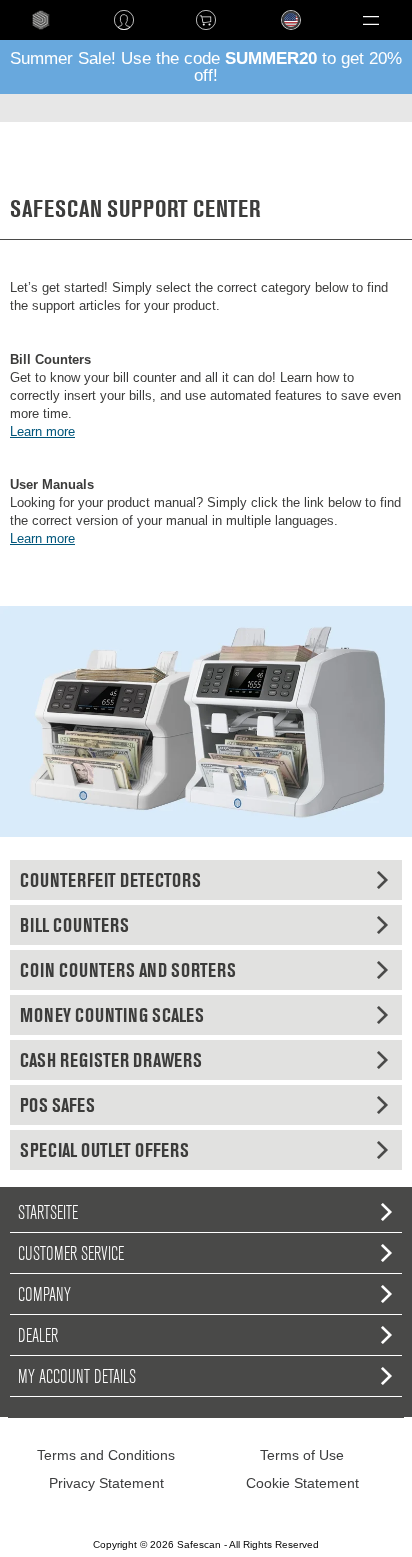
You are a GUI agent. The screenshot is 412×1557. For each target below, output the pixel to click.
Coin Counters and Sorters (128, 970)
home (41, 20)
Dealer (38, 1335)
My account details (77, 1376)
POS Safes (57, 1105)
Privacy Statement (106, 1483)
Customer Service (71, 1253)
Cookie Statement (302, 1483)
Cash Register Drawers (111, 1060)
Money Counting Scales (112, 1015)
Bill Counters (74, 925)
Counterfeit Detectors (110, 880)
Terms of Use (302, 1455)
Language (279, 35)
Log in (123, 20)
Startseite (48, 1212)
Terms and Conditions (106, 1455)
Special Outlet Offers (104, 1150)
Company (44, 1294)
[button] (371, 20)
